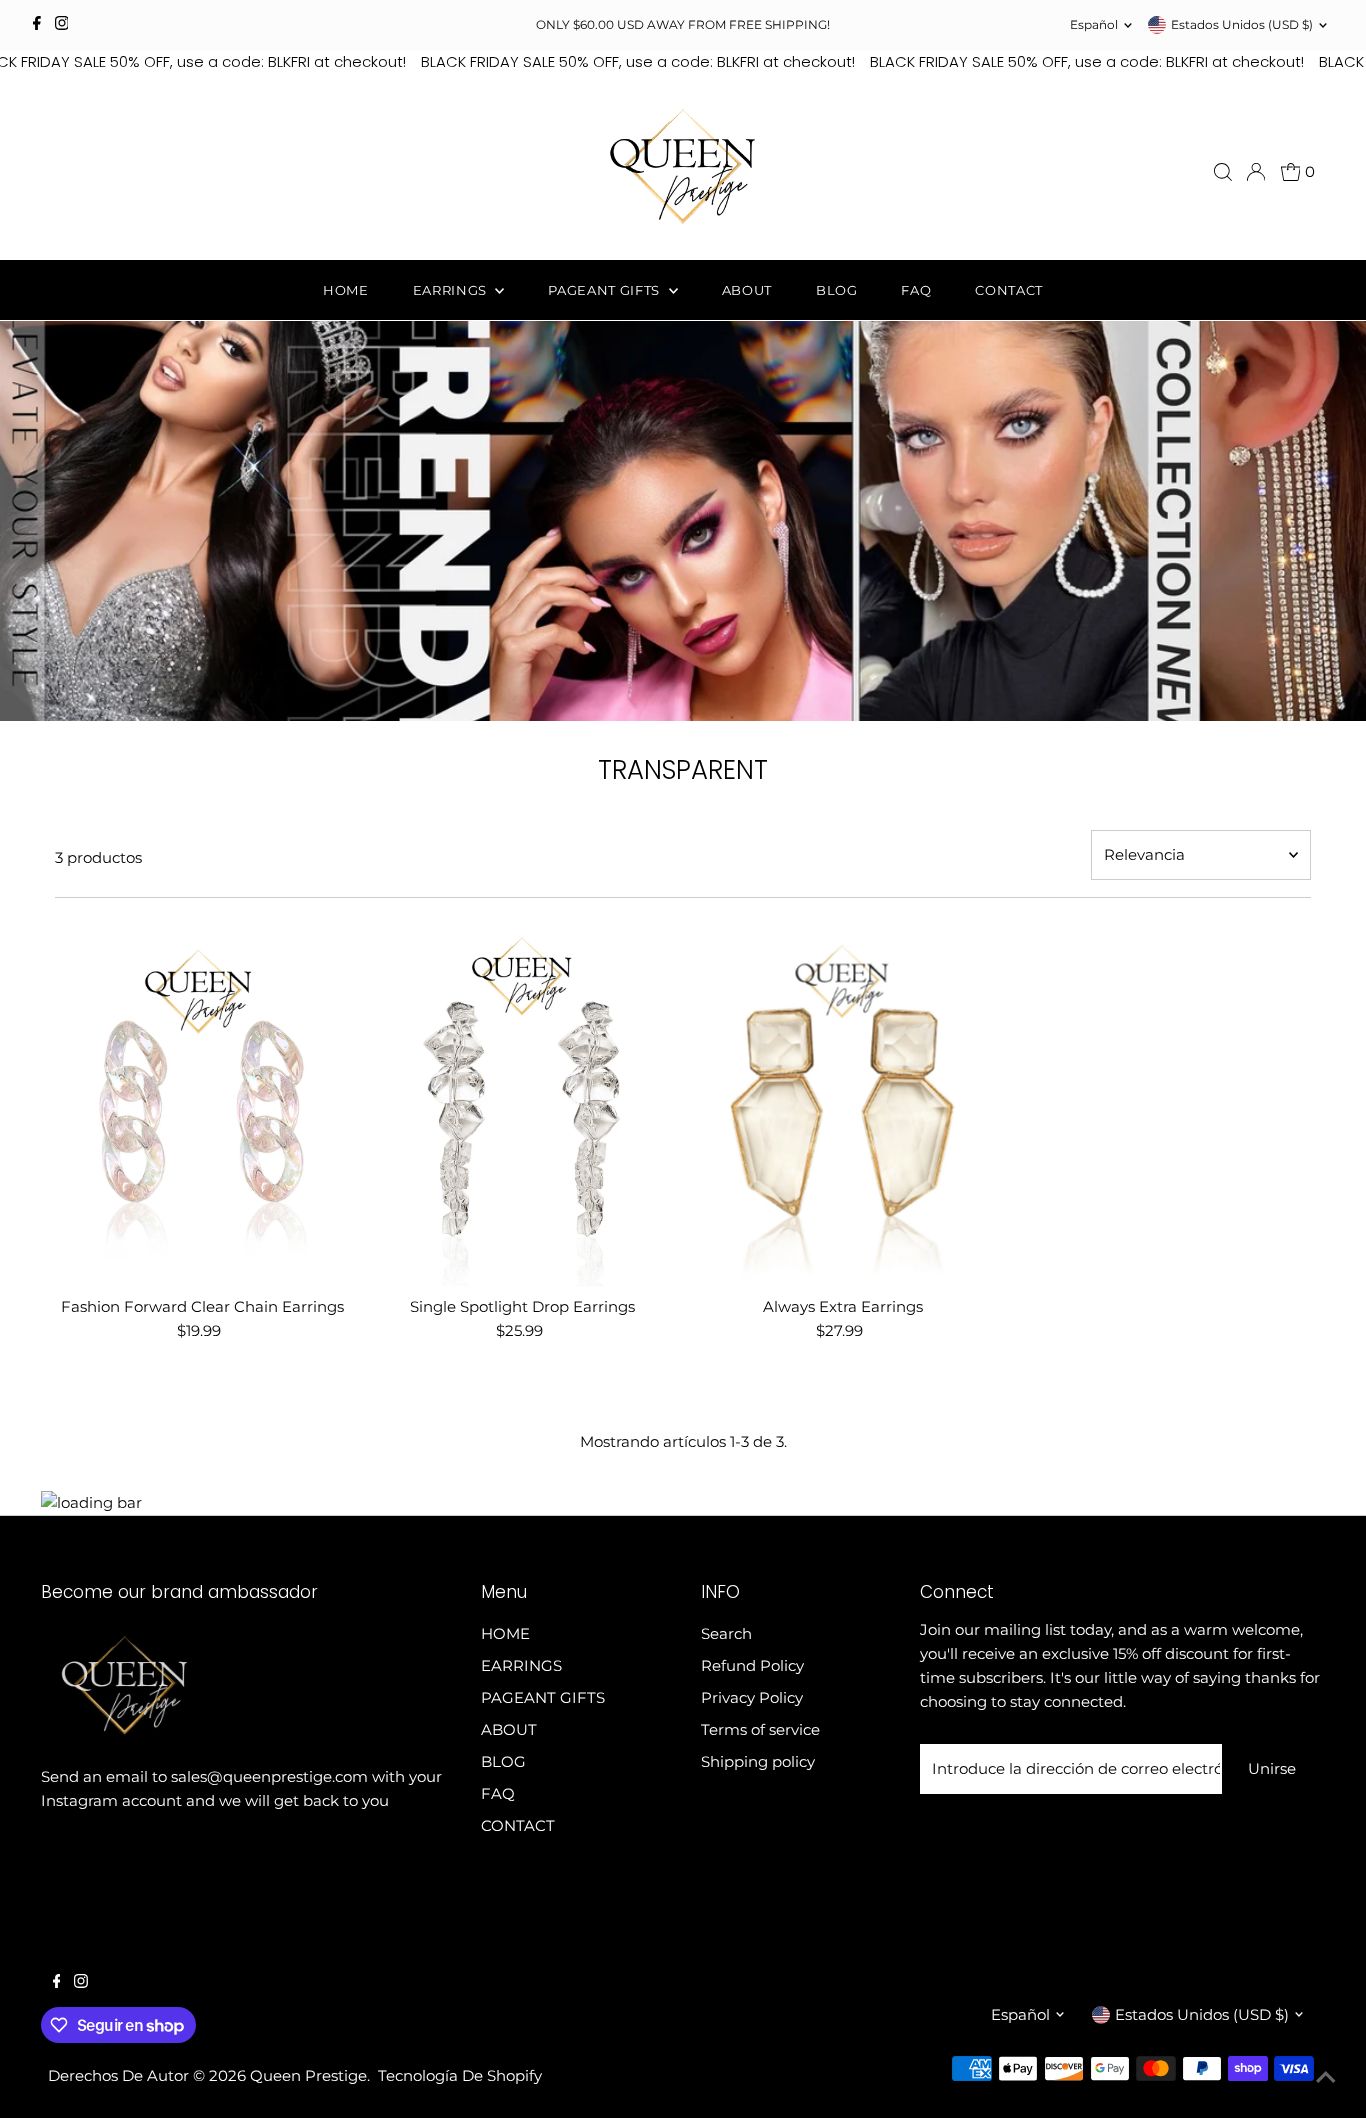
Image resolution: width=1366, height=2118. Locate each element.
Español (1094, 24)
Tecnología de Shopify (460, 2075)
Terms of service (760, 1729)
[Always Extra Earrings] (843, 1102)
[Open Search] (1223, 172)
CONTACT (1009, 290)
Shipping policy (758, 1761)
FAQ (916, 290)
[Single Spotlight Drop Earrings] (522, 1102)
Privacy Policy (752, 1697)
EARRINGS (452, 290)
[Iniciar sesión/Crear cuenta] (1256, 172)
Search (726, 1633)
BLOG (837, 290)
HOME (346, 290)
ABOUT (747, 290)
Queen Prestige (308, 2075)
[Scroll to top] (1326, 2078)
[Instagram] (62, 25)
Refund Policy (752, 1665)
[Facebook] (37, 25)
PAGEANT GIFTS (605, 290)
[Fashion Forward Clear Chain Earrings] (202, 1102)
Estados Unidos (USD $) (1242, 24)
